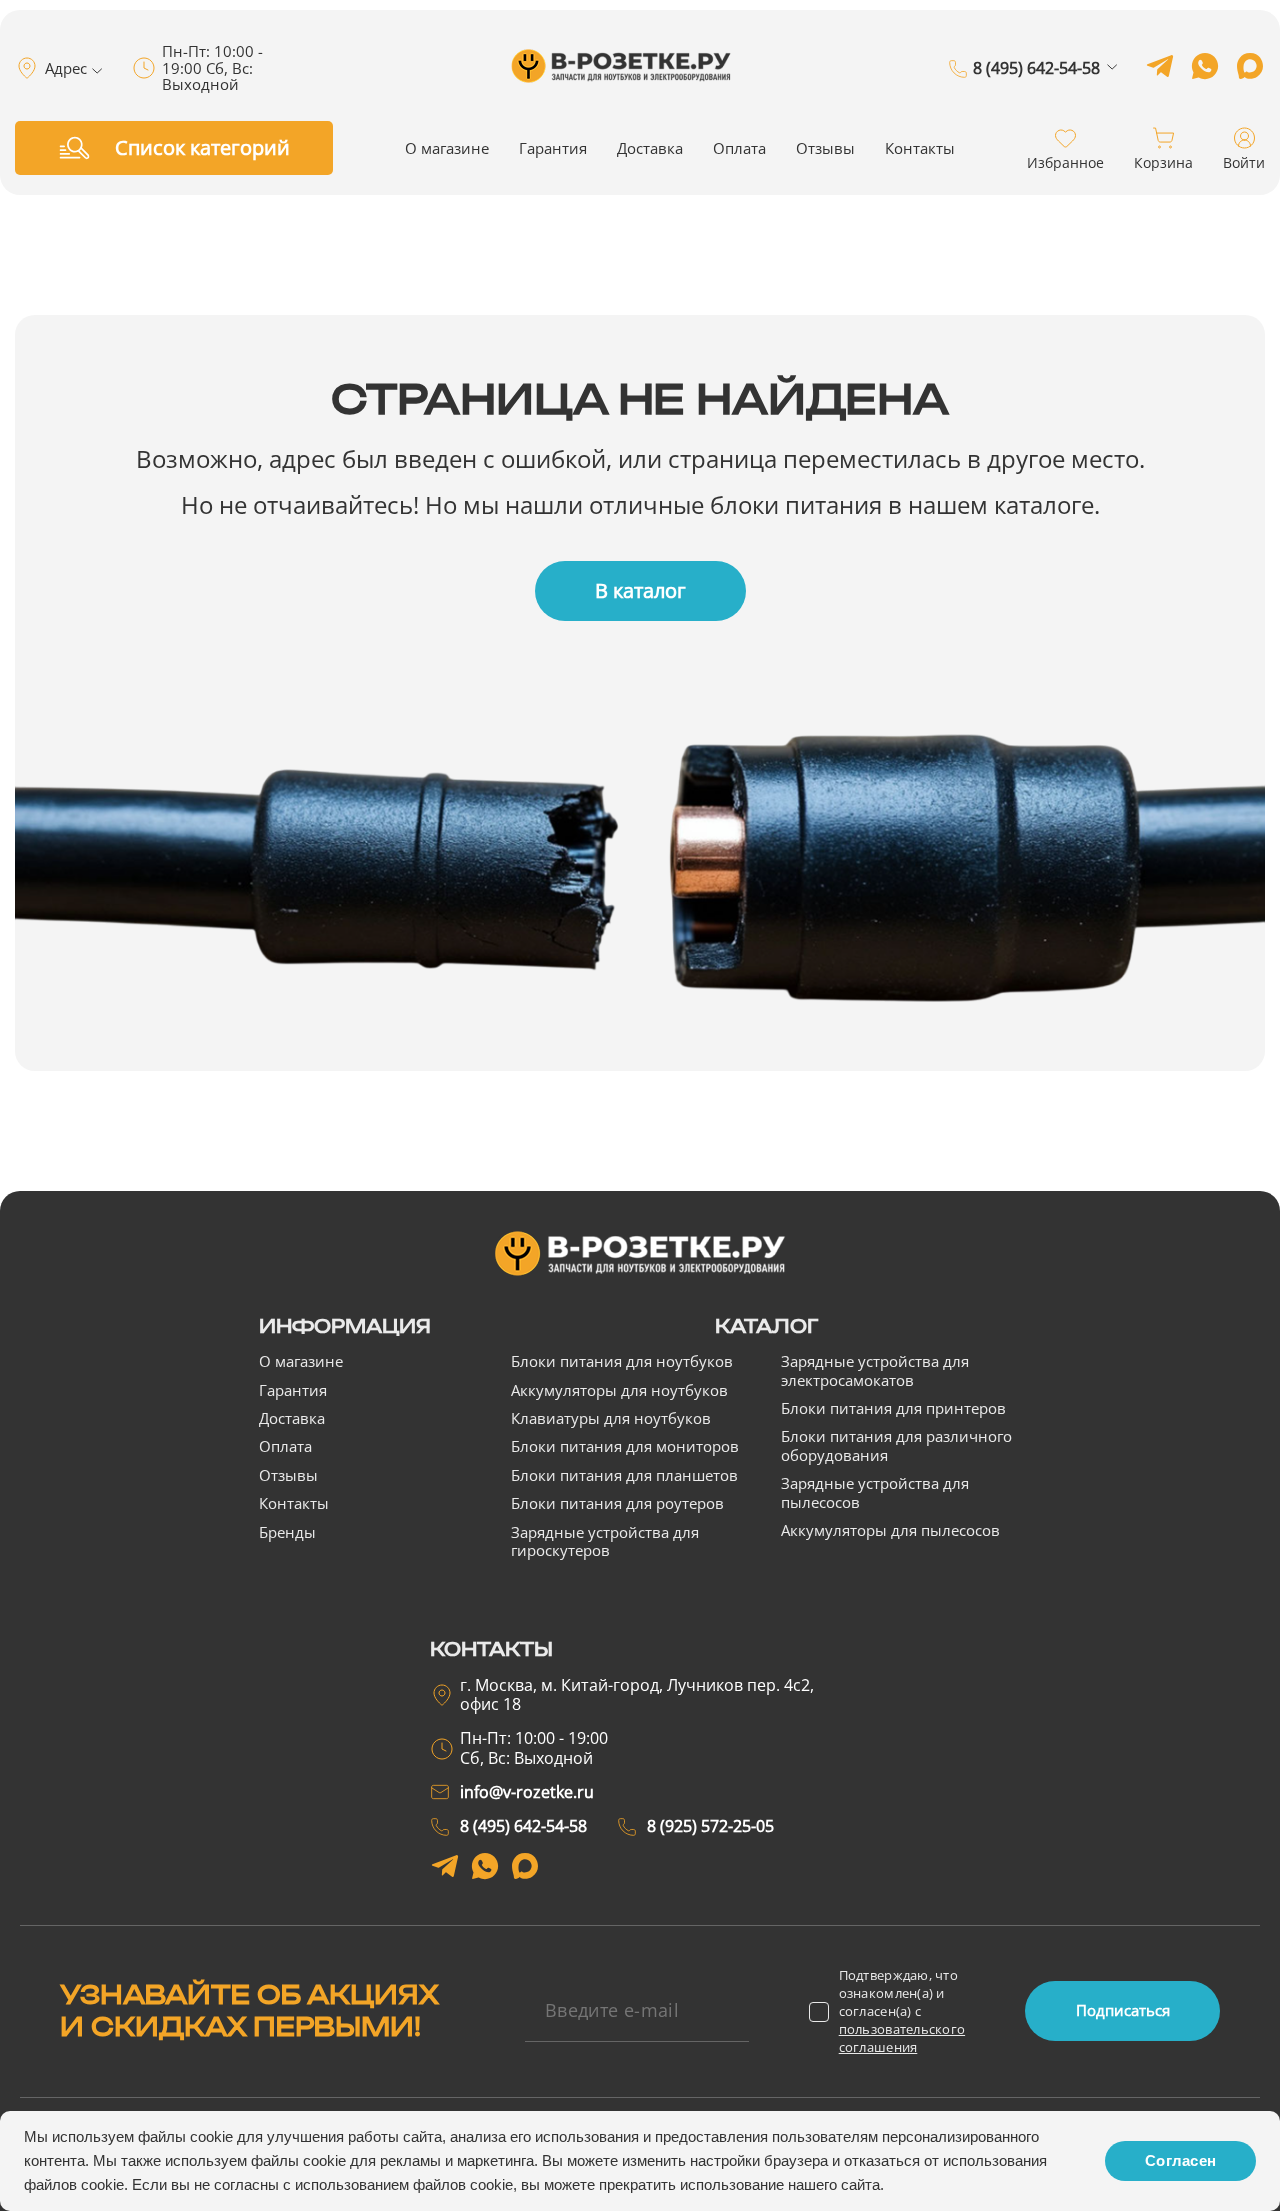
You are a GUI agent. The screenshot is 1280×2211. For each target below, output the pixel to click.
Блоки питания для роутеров (617, 1503)
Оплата (739, 148)
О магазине (447, 148)
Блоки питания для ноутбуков (622, 1361)
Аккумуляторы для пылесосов (890, 1530)
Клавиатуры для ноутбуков (611, 1418)
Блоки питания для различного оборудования (896, 1445)
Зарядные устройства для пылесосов (875, 1492)
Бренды (287, 1532)
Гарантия (553, 148)
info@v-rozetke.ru (527, 1792)
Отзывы (825, 148)
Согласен (1180, 2160)
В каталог (640, 590)
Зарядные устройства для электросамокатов (875, 1370)
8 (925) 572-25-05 (1036, 97)
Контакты (920, 148)
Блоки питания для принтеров (893, 1408)
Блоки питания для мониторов (625, 1446)
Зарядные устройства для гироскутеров (605, 1541)
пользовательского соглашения (902, 2038)
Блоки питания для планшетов (624, 1475)
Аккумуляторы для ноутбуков (619, 1390)
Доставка (650, 148)
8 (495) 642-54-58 (1036, 69)
